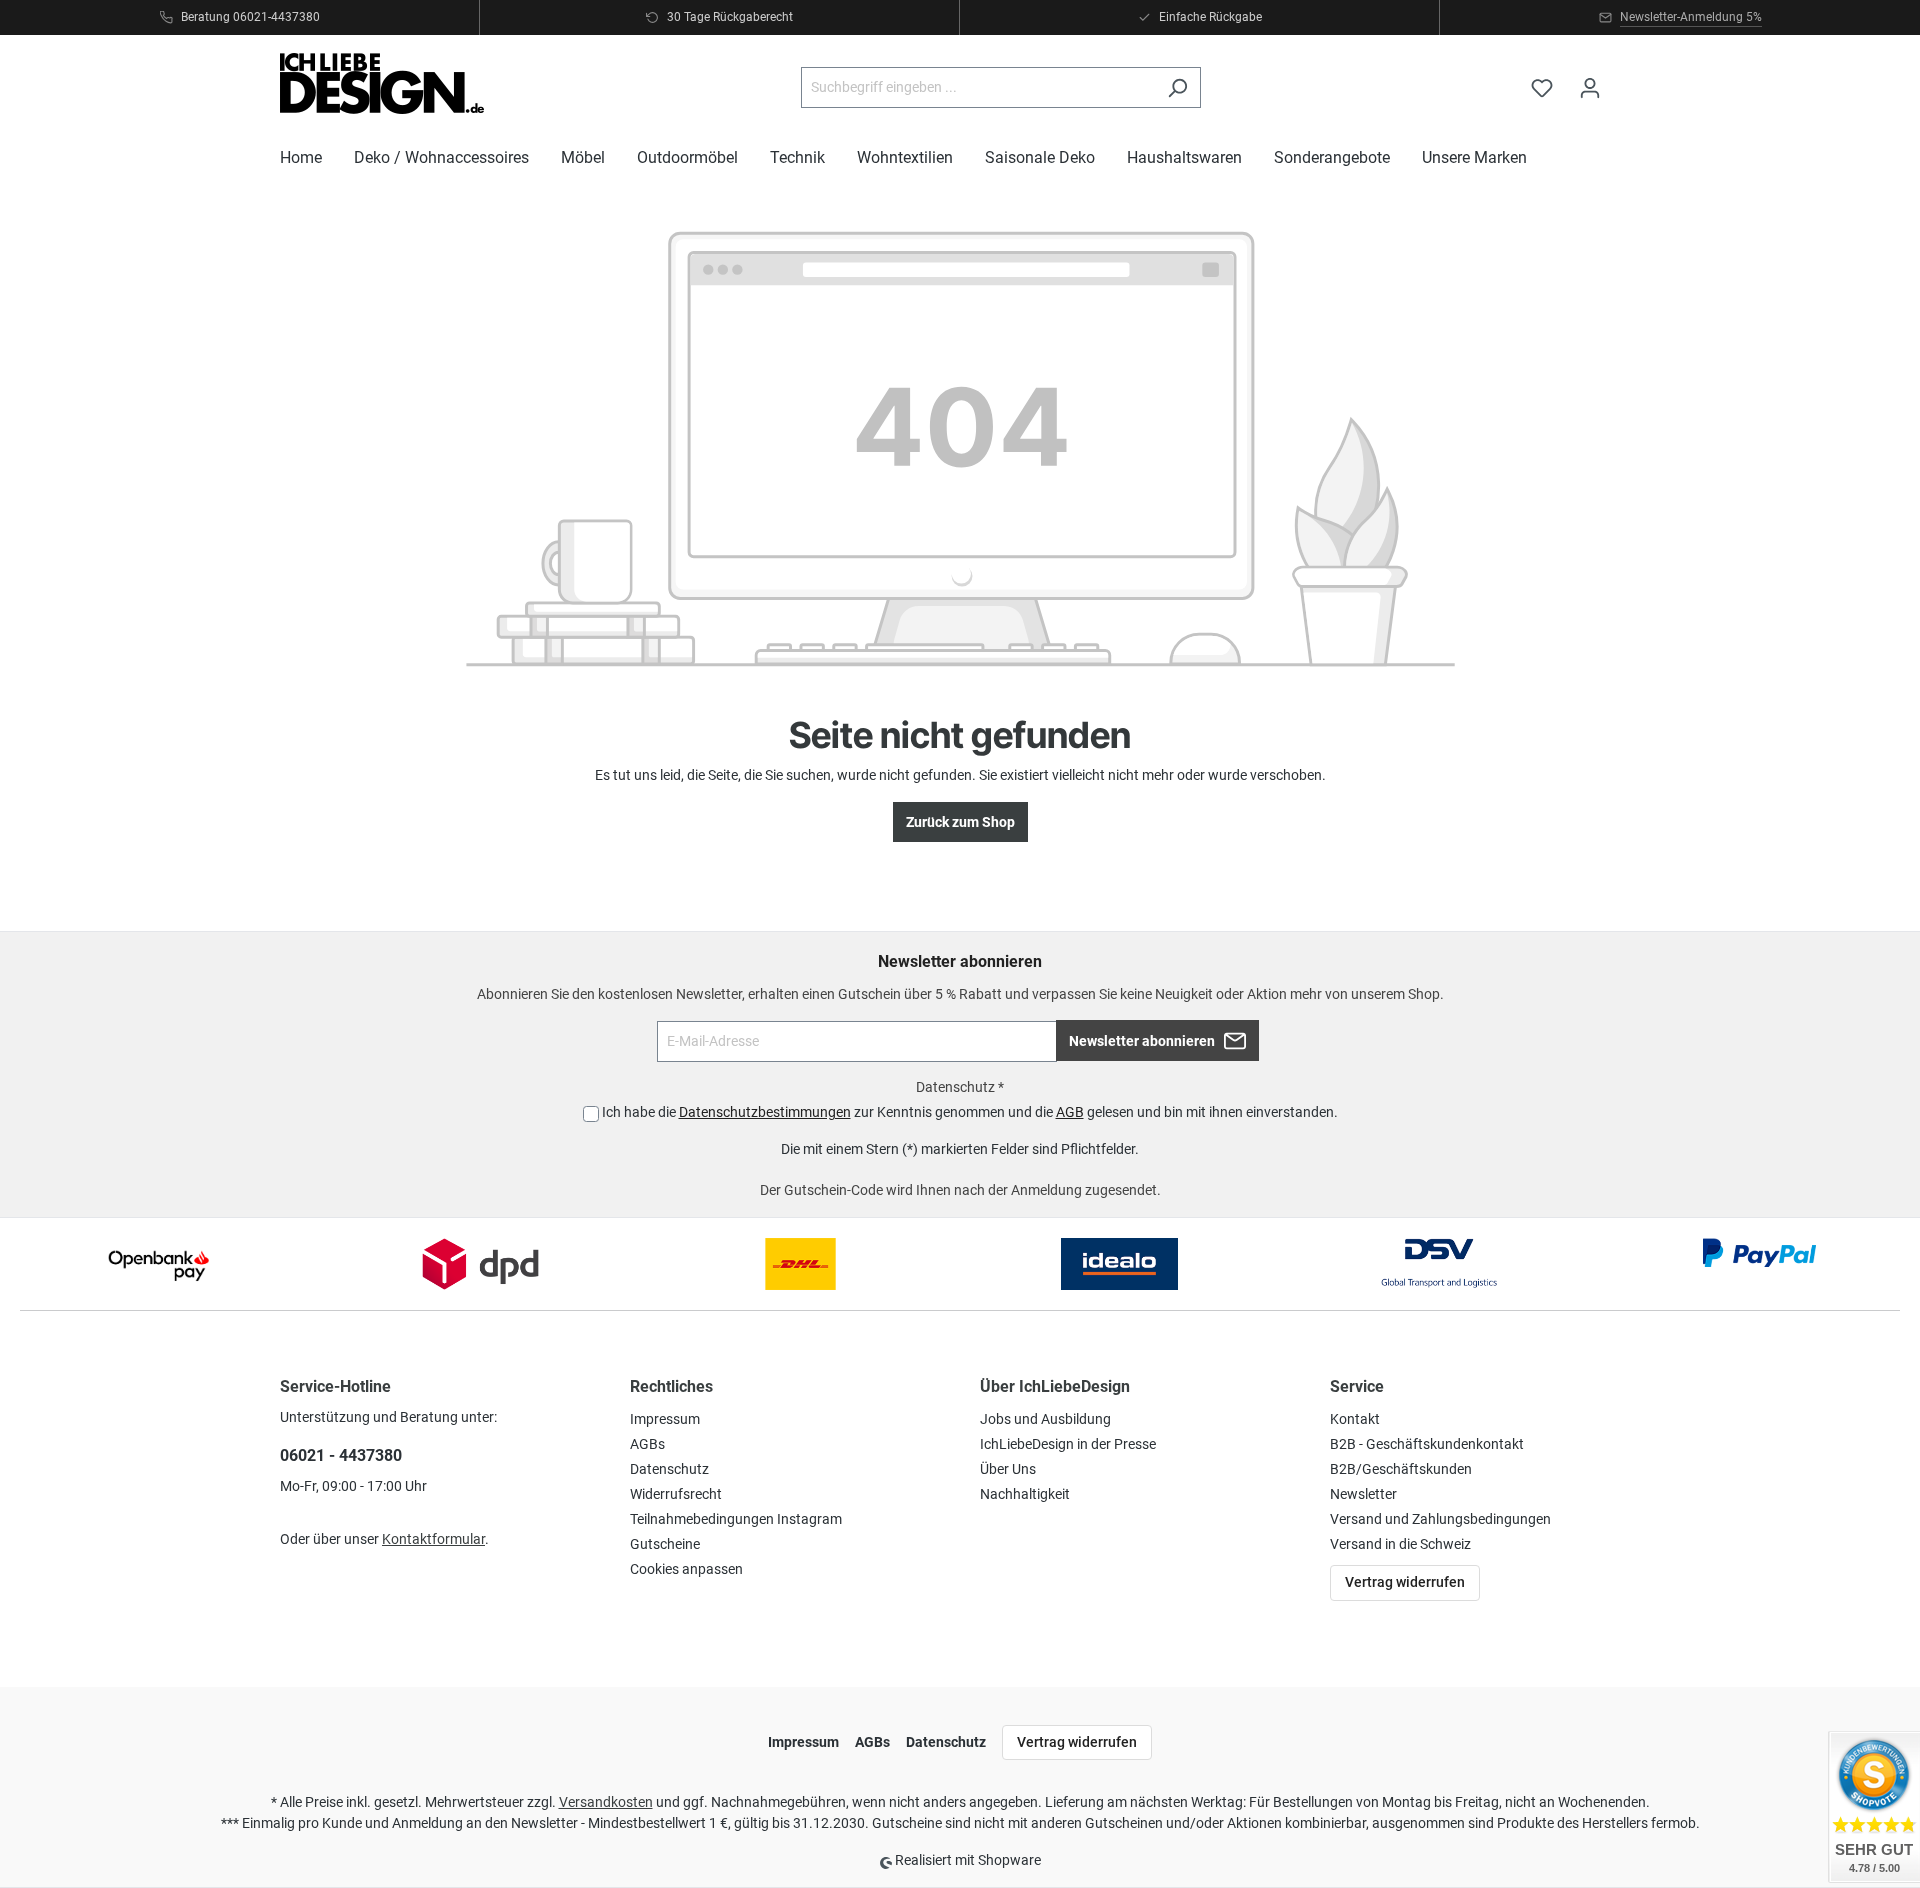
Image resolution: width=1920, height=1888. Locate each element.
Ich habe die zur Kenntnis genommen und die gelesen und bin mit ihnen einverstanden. (970, 1112)
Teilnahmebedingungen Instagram (736, 1519)
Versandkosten (606, 1802)
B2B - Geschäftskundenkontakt (1427, 1444)
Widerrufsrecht (676, 1494)
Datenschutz (669, 1469)
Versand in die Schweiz (1400, 1544)
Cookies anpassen (686, 1569)
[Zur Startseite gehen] (382, 83)
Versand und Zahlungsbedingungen (1440, 1519)
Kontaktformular (433, 1539)
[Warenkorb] (1627, 79)
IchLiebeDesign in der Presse (1068, 1444)
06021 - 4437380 (341, 1455)
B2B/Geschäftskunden (1401, 1469)
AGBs (647, 1444)
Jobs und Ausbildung (1045, 1419)
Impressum (665, 1419)
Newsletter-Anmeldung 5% (1691, 17)
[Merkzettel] (1542, 88)
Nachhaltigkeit (1025, 1494)
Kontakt (1355, 1419)
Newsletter (1363, 1494)
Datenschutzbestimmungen (765, 1112)
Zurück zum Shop (960, 822)
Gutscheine (665, 1544)
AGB (1070, 1112)
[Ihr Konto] (1590, 88)
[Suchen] (1177, 87)
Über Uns (1008, 1469)
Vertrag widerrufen (1405, 1582)
